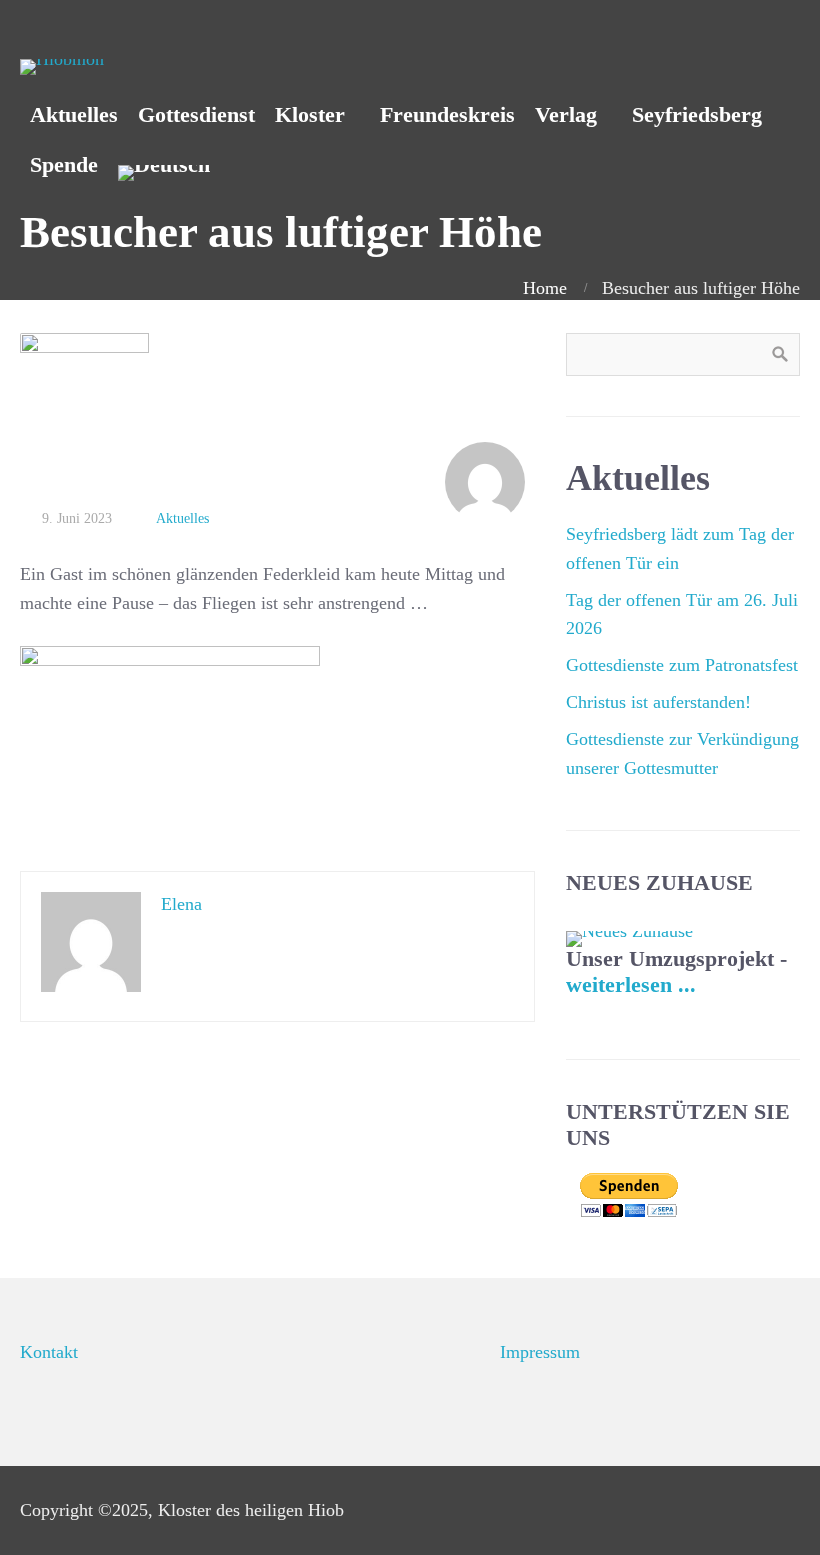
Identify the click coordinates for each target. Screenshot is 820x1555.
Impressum (540, 1352)
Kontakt (49, 1352)
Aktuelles (182, 518)
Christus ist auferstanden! (658, 702)
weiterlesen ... (631, 985)
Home (545, 288)
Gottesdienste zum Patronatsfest (682, 665)
